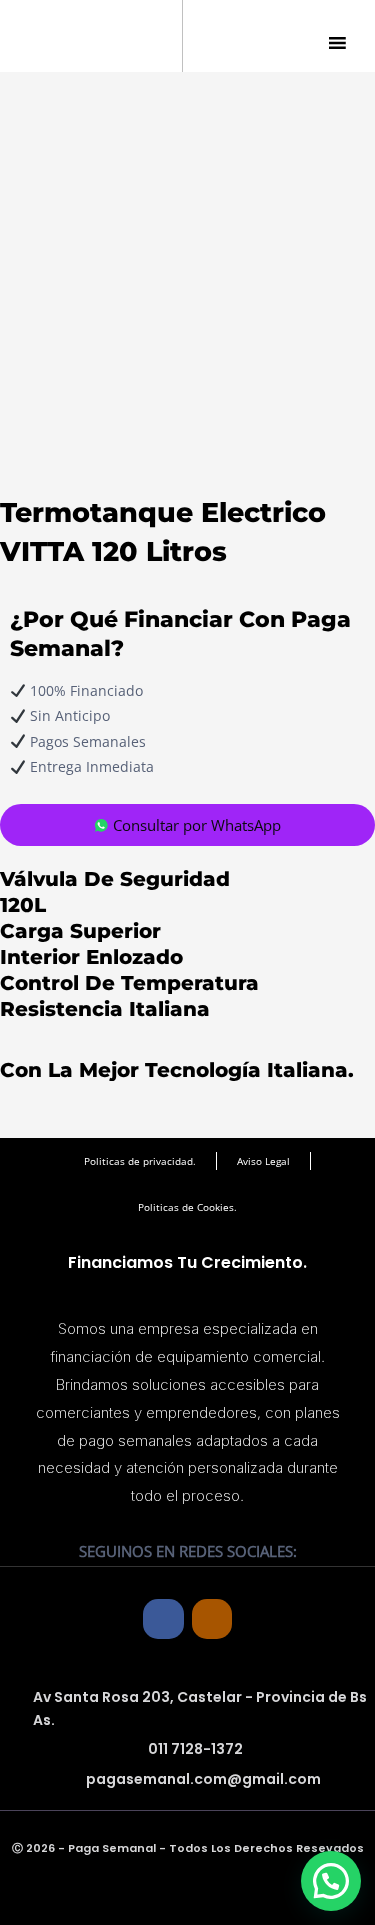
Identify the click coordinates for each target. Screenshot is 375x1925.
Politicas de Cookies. (187, 1207)
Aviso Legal (263, 1161)
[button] (331, 1881)
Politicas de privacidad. (140, 1161)
